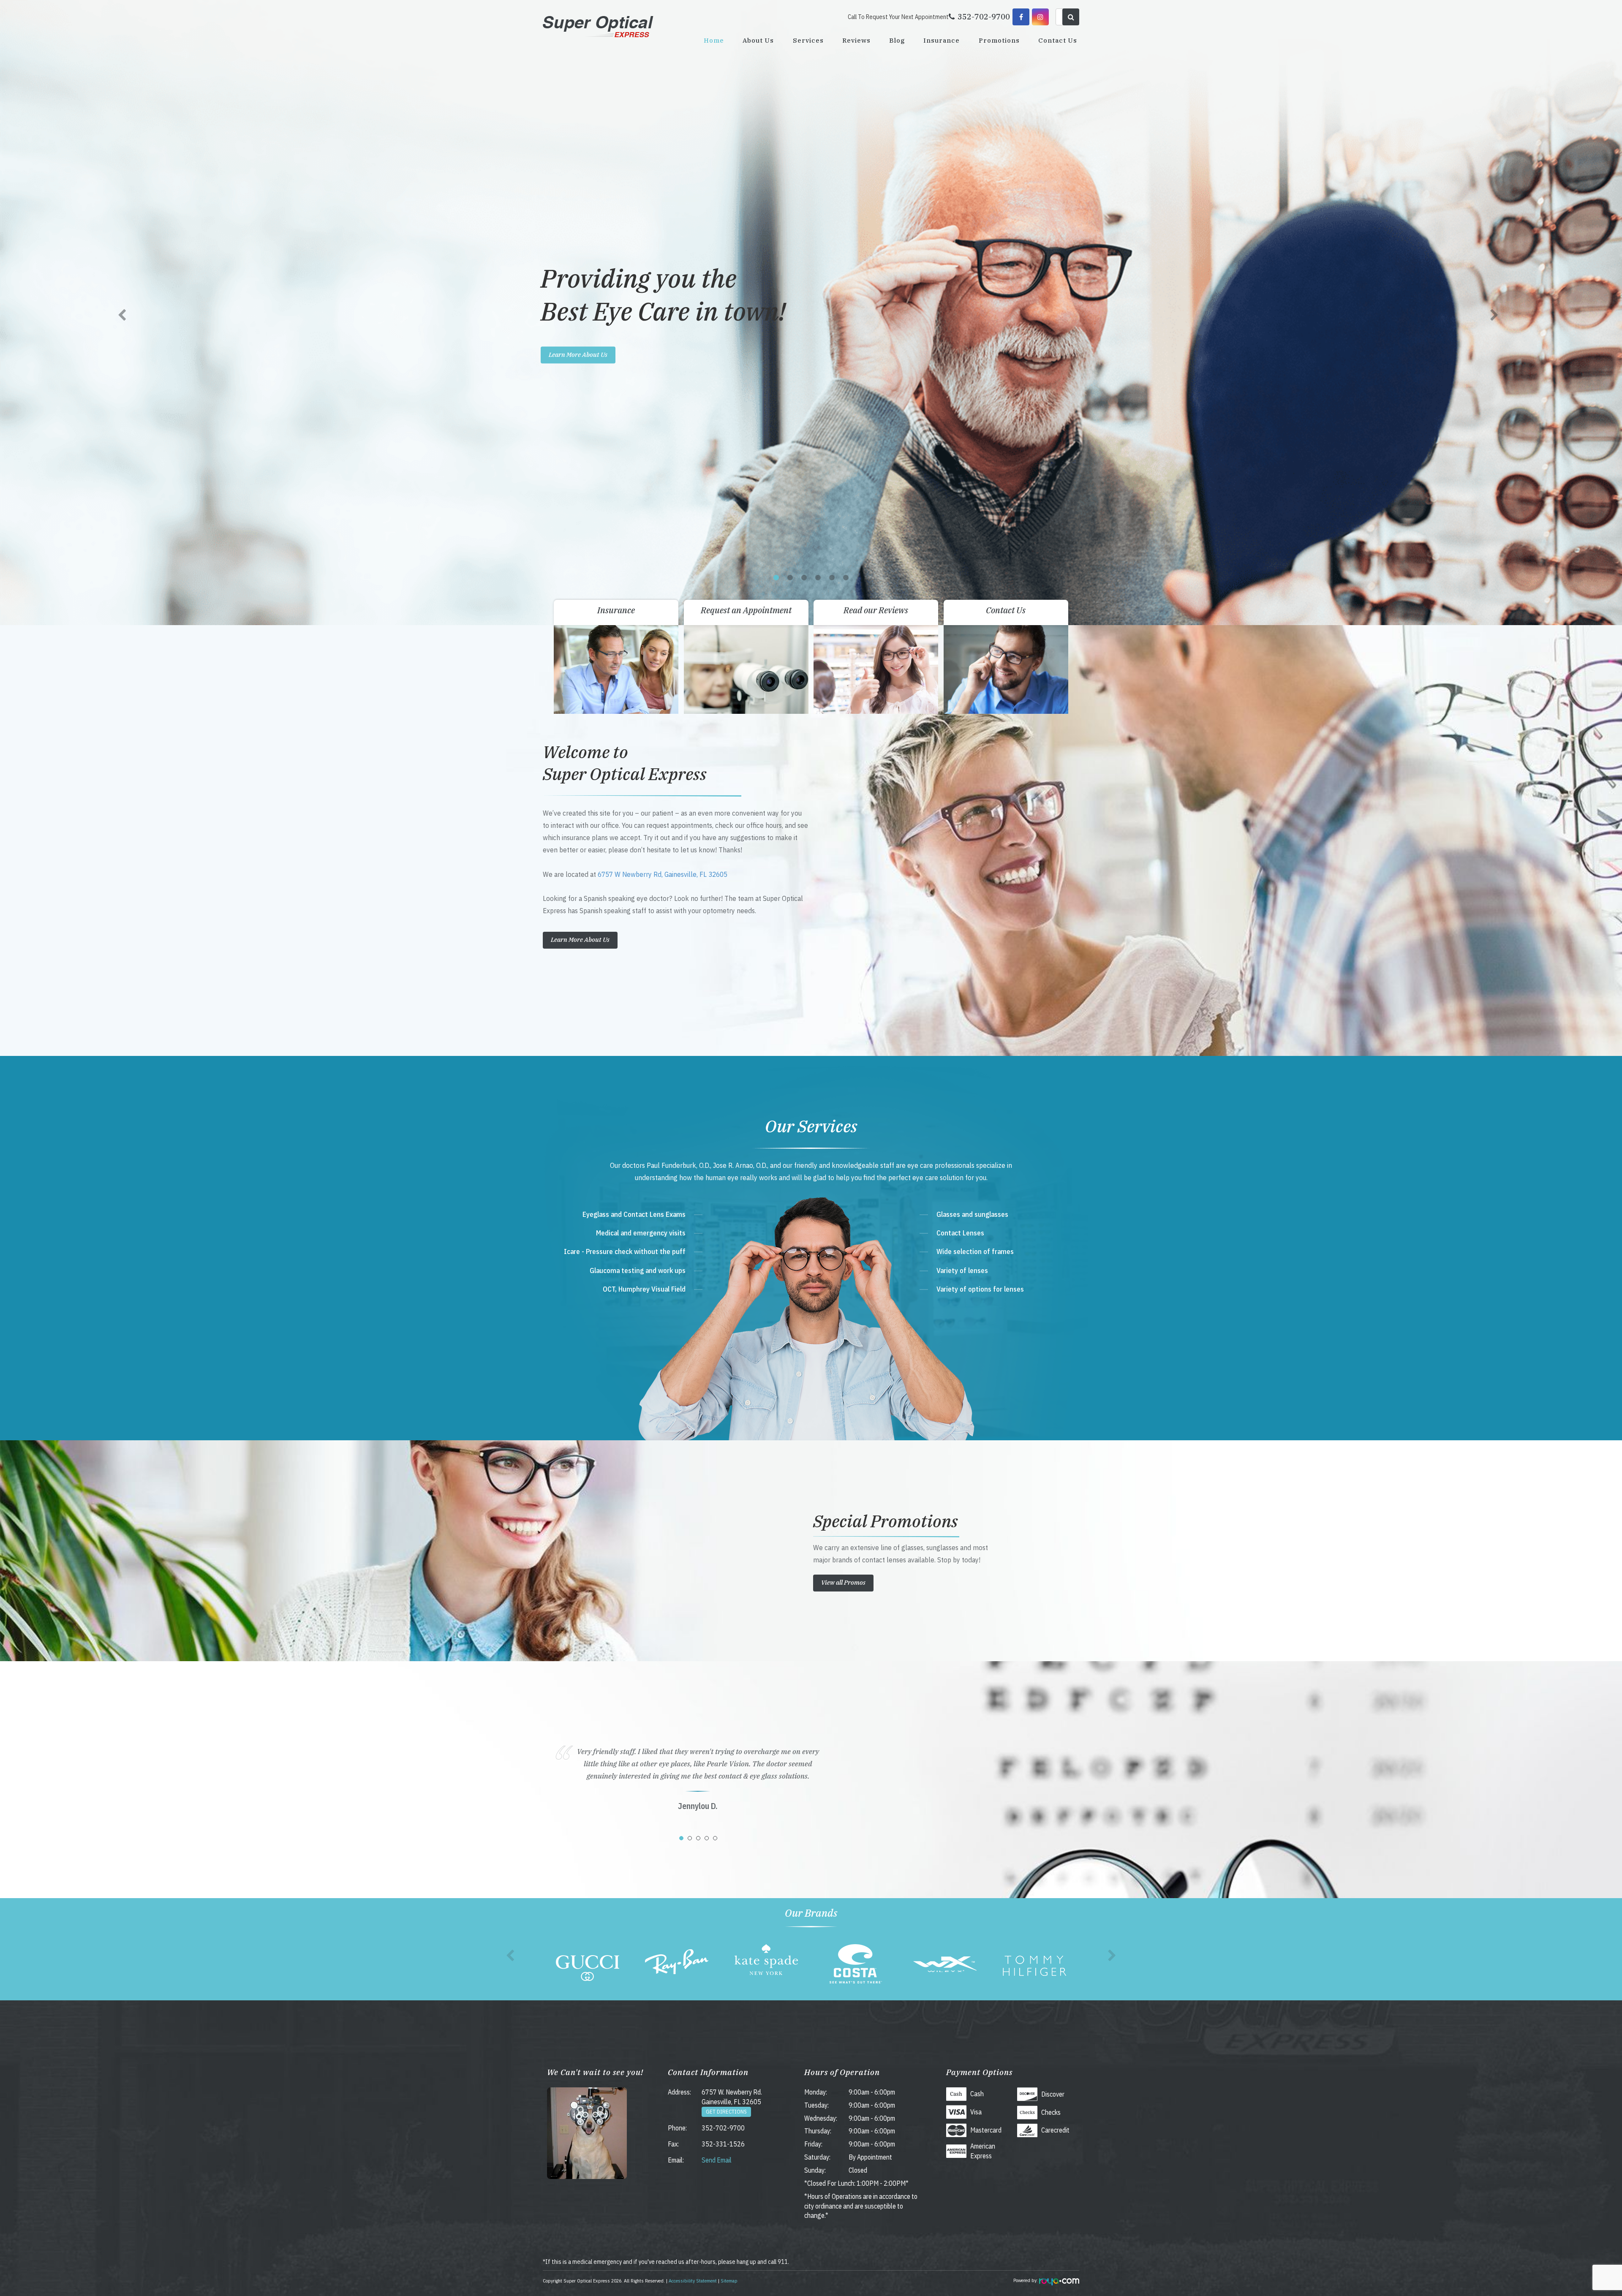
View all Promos (843, 1582)
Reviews (856, 40)
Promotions (999, 40)
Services (808, 40)
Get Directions (726, 2112)
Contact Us (1058, 40)
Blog (897, 40)
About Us (758, 40)
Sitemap (729, 2281)
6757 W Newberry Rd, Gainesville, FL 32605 (663, 874)
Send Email (717, 2160)
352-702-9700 (723, 2128)
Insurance (942, 40)
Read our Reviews (876, 610)
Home (714, 40)
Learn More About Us (578, 355)
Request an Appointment (746, 610)
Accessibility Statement (693, 2281)
